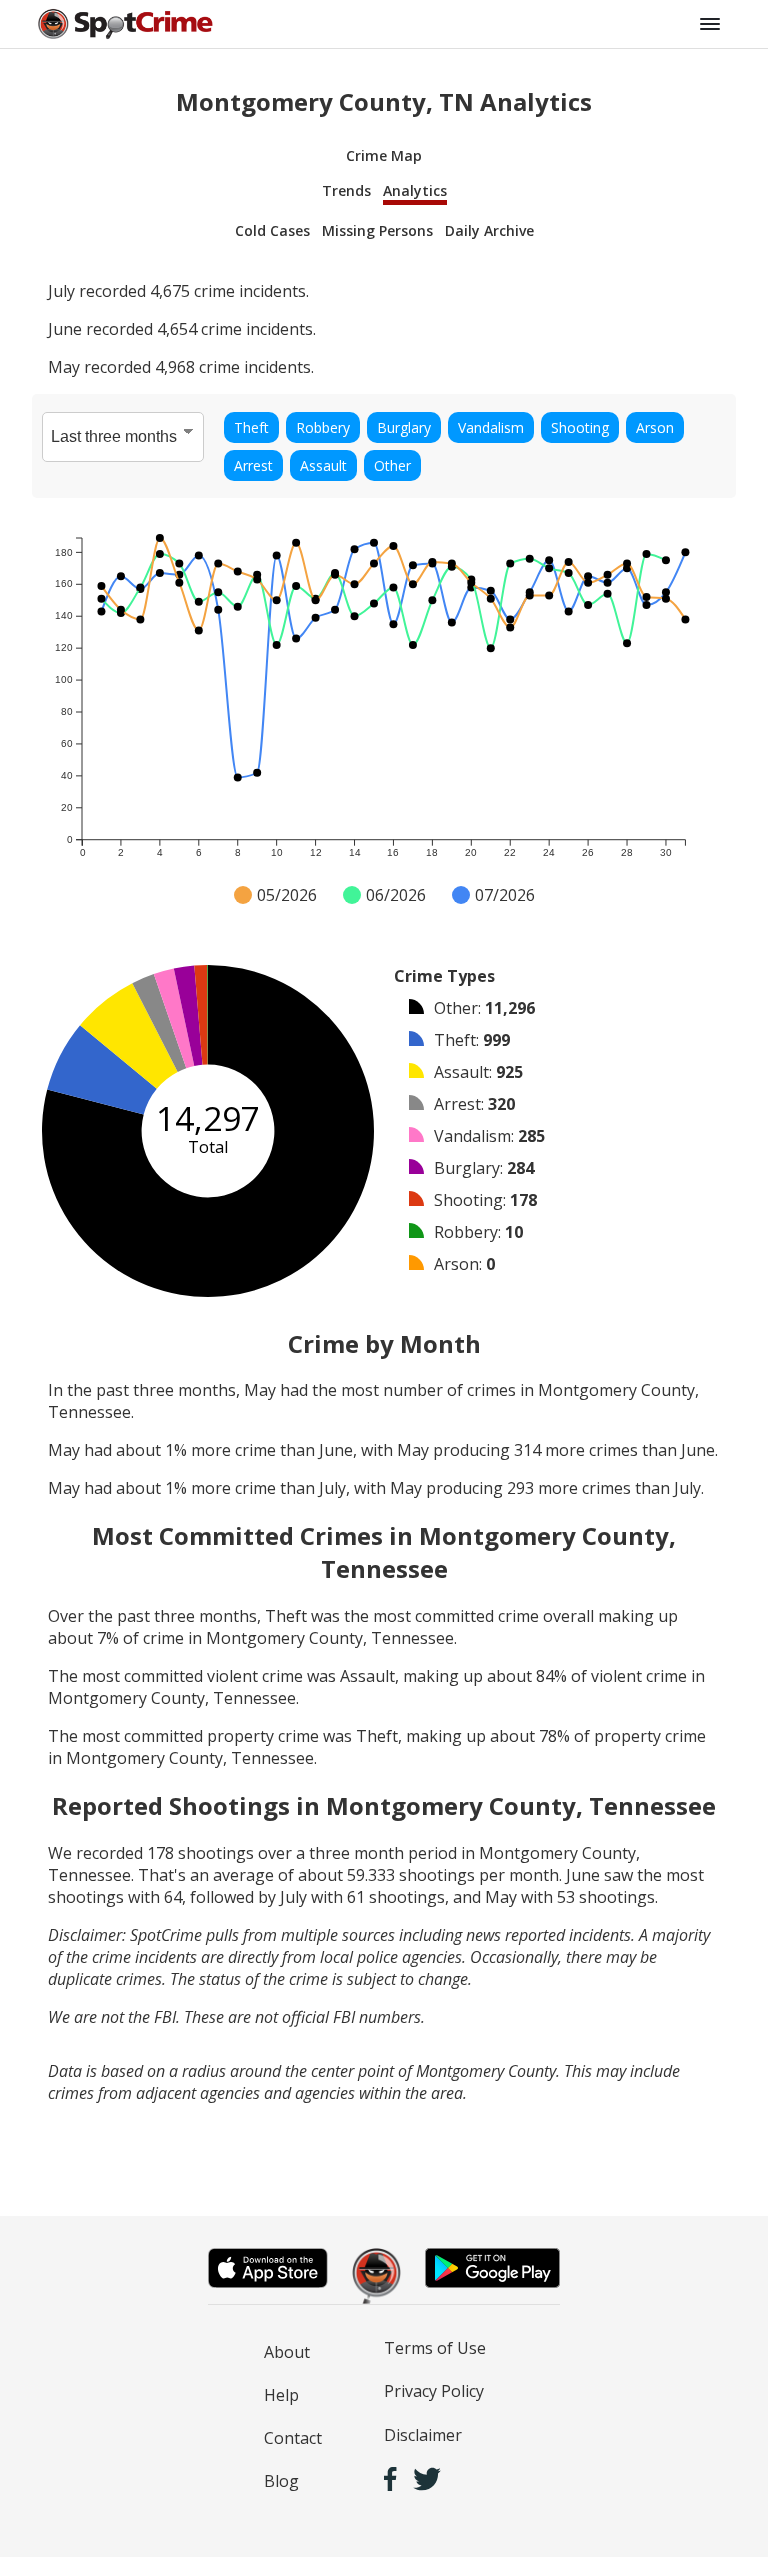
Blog (281, 2481)
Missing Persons (377, 230)
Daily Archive (489, 230)
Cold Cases (272, 230)
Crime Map (384, 155)
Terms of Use (435, 2348)
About (287, 2352)
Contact (293, 2438)
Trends (346, 190)
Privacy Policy (434, 2391)
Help (281, 2395)
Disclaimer (423, 2435)
